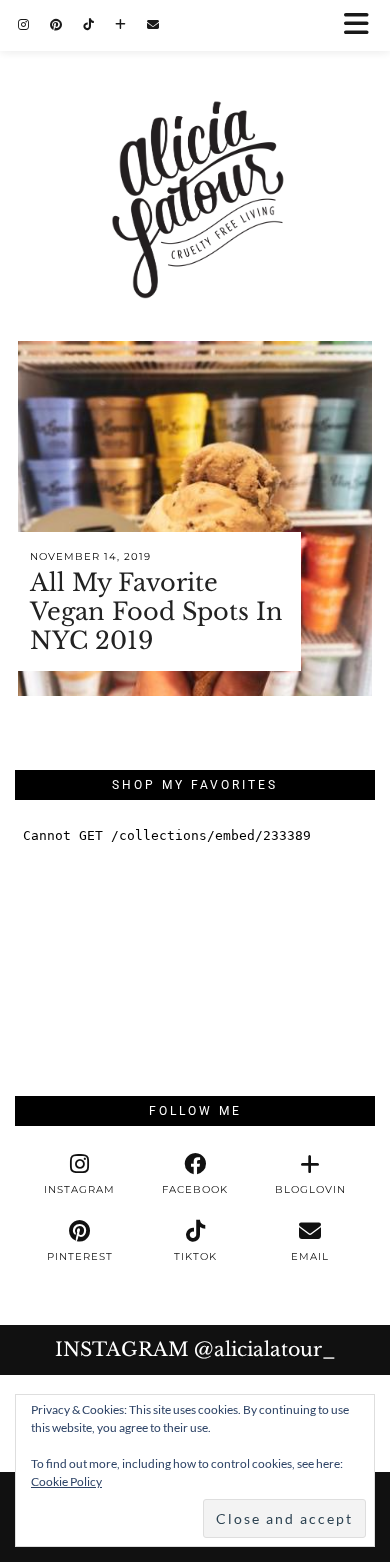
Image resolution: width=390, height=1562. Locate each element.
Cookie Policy (66, 1481)
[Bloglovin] (121, 25)
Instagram (195, 1349)
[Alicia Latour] (195, 154)
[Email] (153, 25)
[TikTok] (89, 25)
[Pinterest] (56, 25)
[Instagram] (24, 25)
